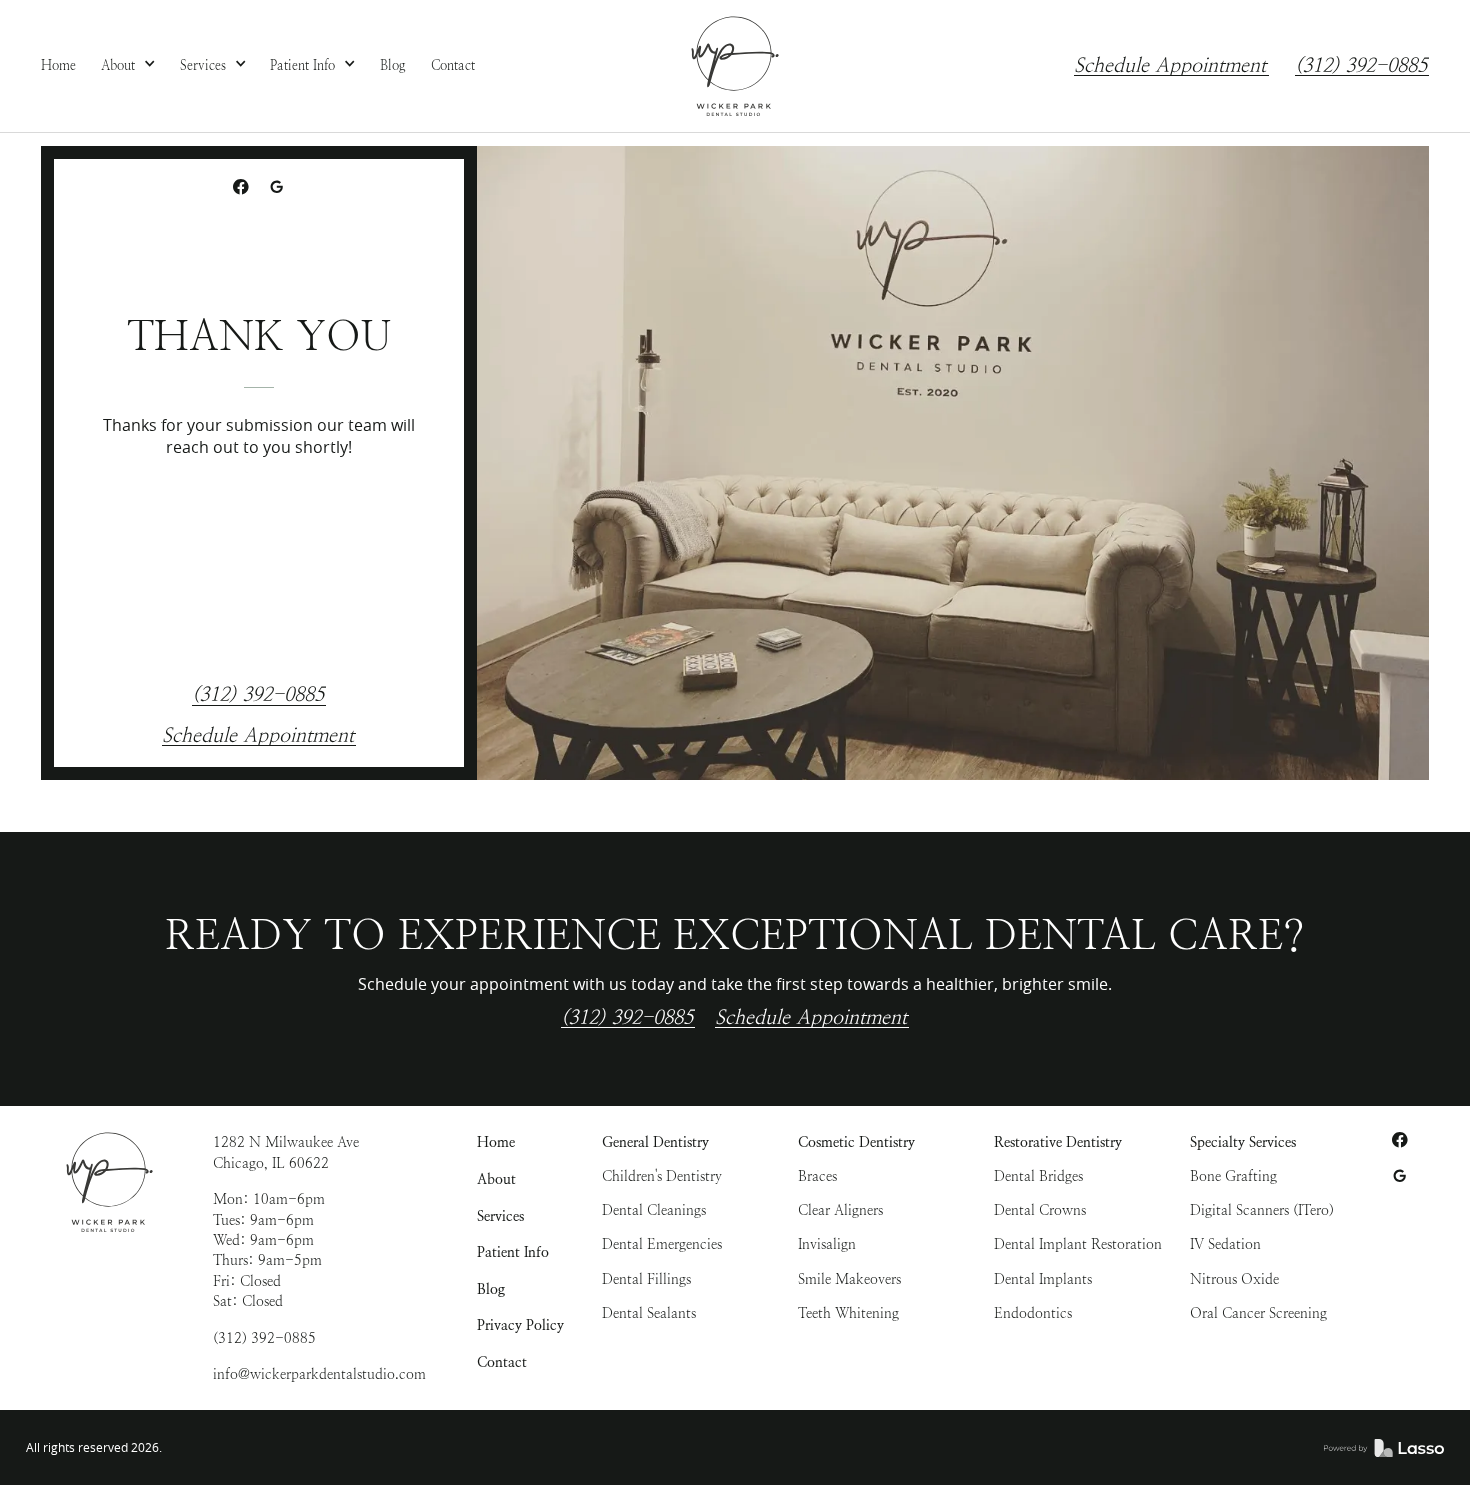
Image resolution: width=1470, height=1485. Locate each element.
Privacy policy (520, 1325)
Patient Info (513, 1252)
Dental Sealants (649, 1313)
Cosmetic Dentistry (856, 1142)
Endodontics (1033, 1313)
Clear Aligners (840, 1210)
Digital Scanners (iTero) (1262, 1210)
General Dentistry (655, 1142)
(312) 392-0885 (1361, 66)
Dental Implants (1043, 1279)
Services (500, 1216)
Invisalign (827, 1244)
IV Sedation (1225, 1244)
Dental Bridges (1038, 1176)
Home (496, 1142)
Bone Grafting (1233, 1176)
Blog (491, 1289)
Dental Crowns (1040, 1210)
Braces (817, 1176)
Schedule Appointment (1170, 66)
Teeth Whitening (848, 1313)
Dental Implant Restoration (1078, 1244)
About (496, 1179)
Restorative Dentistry (1058, 1142)
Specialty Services (1243, 1142)
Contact (502, 1362)
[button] (128, 66)
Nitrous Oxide (1234, 1279)
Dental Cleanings (654, 1210)
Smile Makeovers (849, 1279)
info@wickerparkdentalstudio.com (319, 1374)
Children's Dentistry (662, 1176)
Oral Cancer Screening (1258, 1313)
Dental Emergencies (662, 1244)
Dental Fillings (646, 1279)
